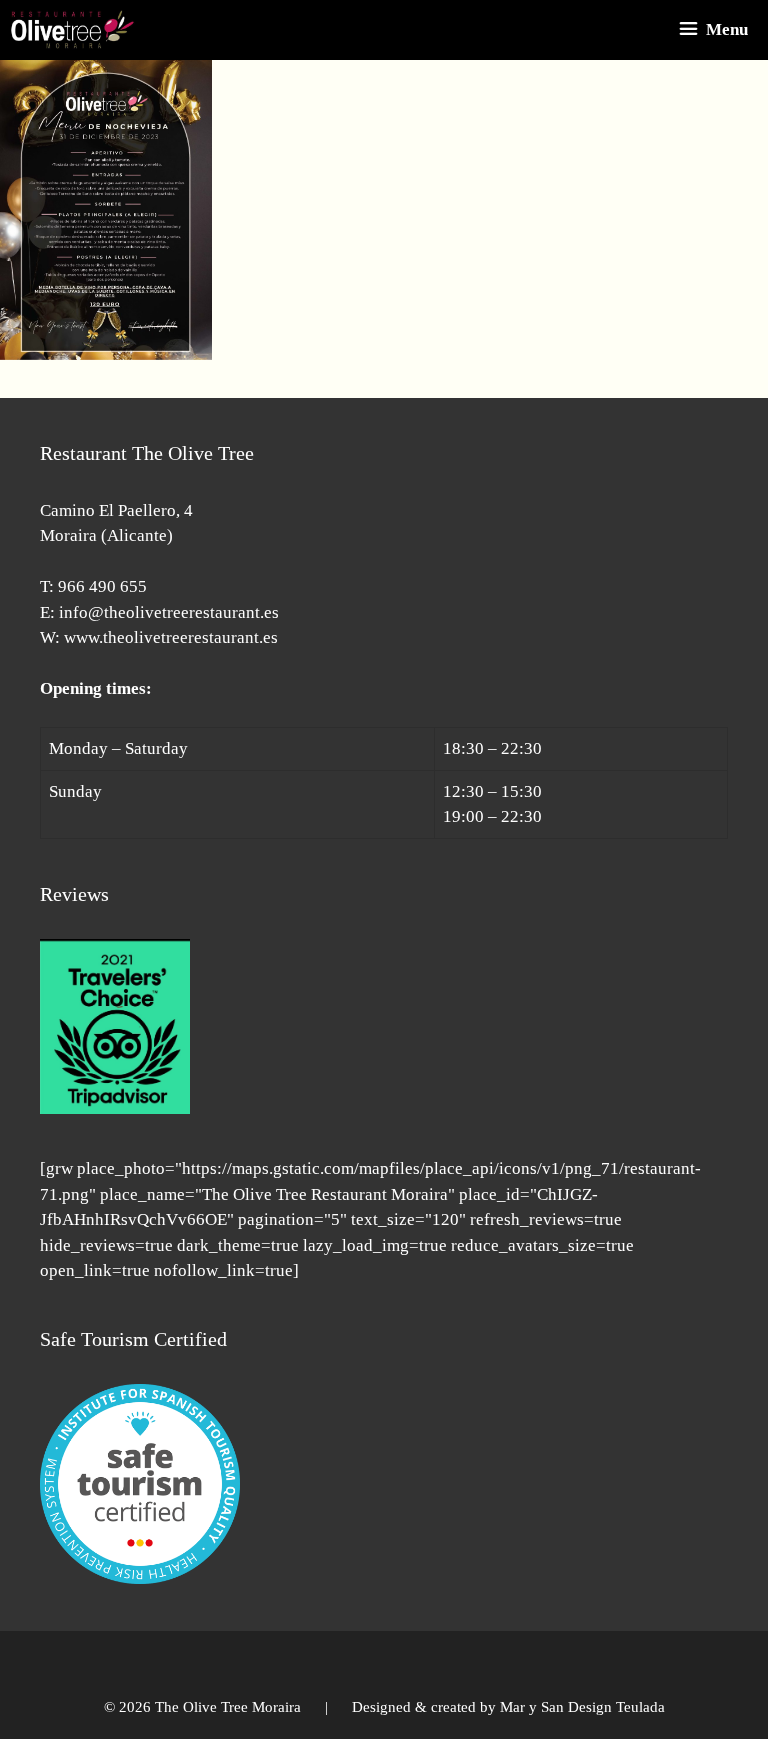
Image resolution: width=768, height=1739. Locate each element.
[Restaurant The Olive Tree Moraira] (72, 30)
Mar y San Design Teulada (582, 1707)
